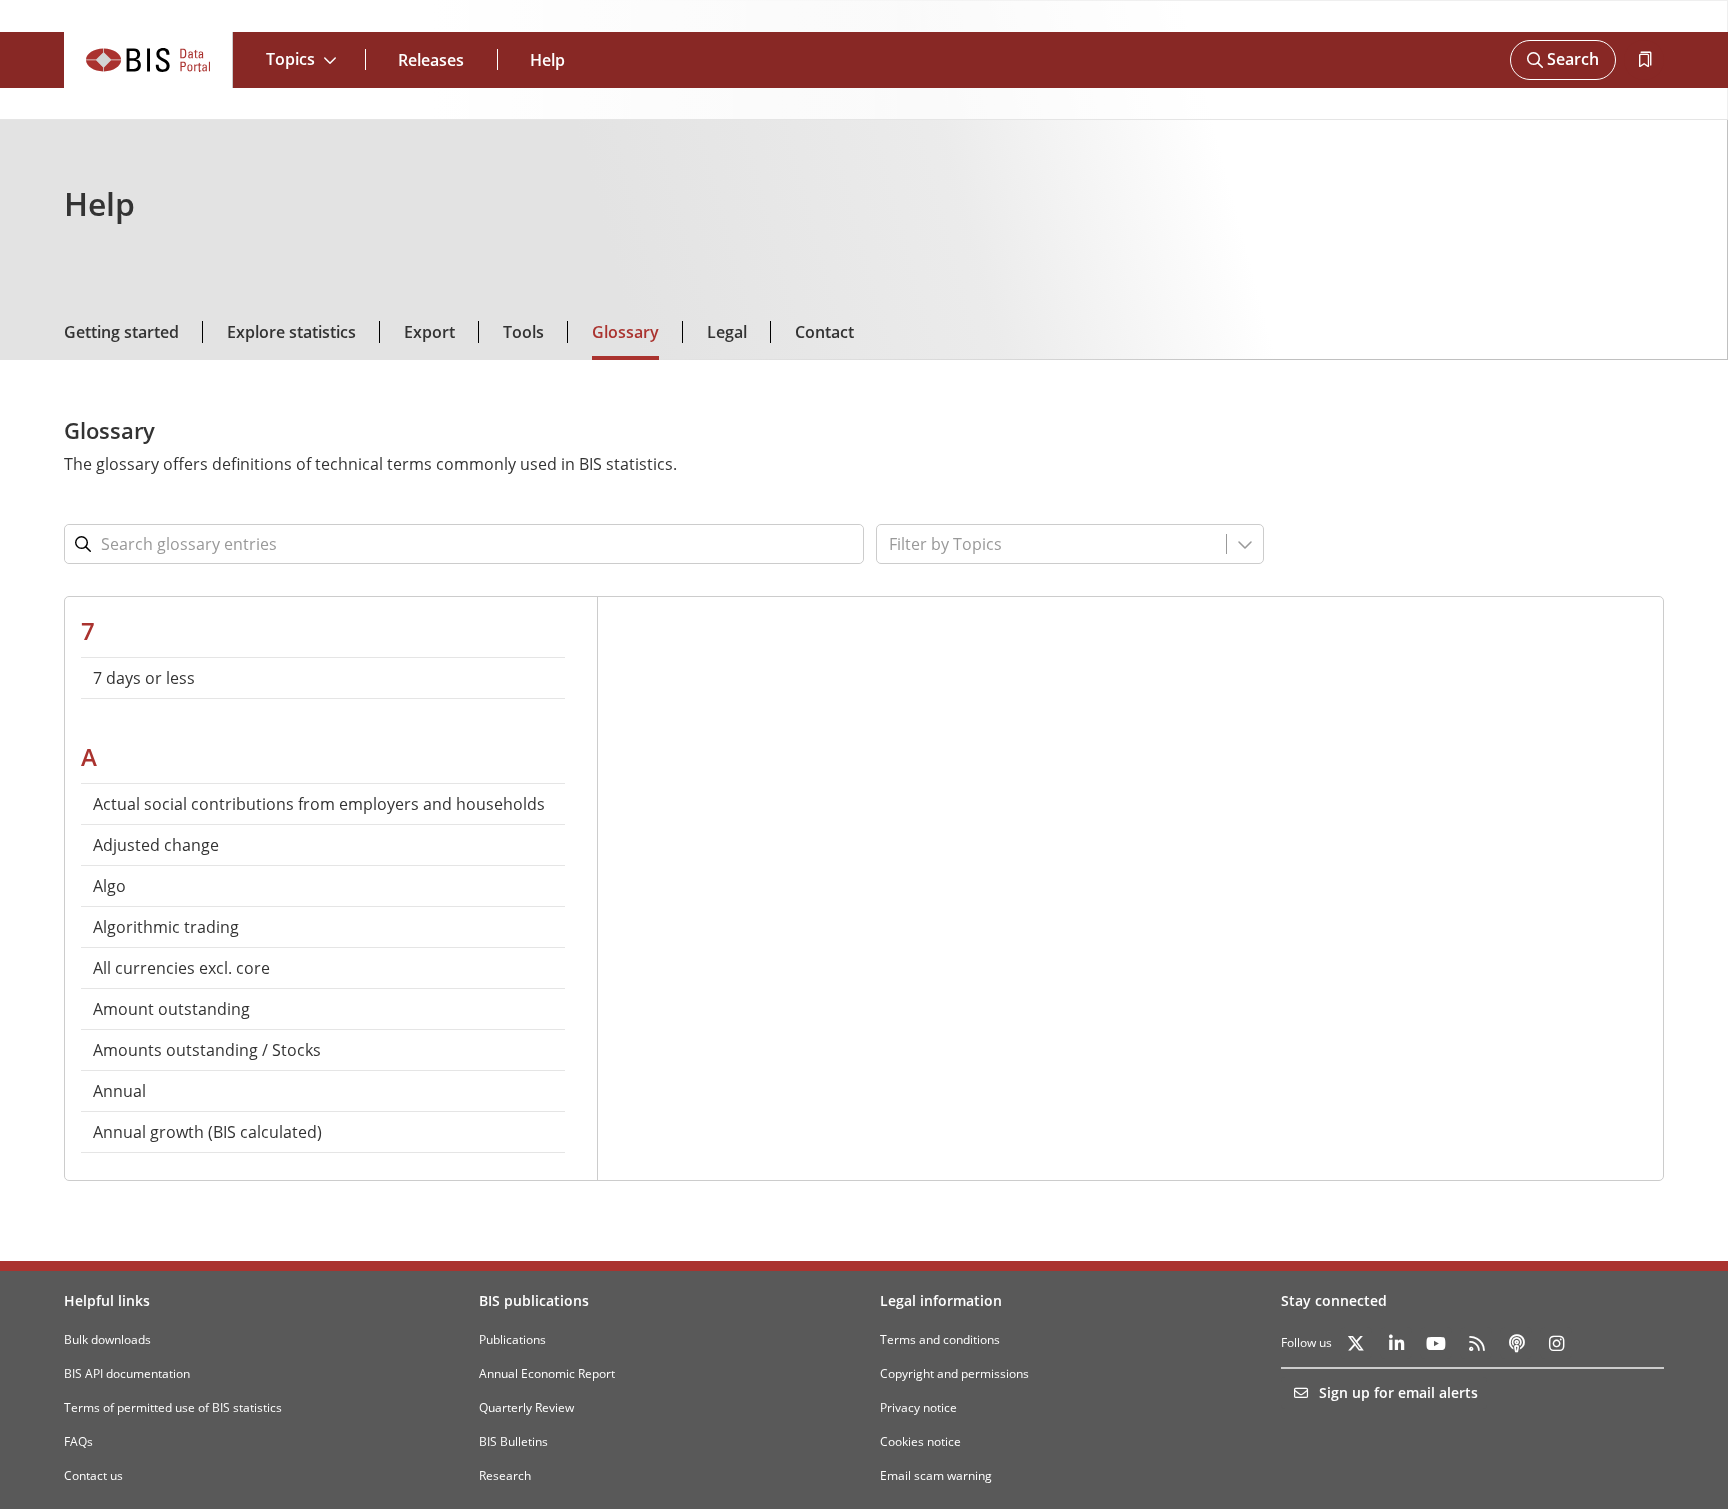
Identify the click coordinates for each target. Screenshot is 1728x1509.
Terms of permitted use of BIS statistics (173, 1407)
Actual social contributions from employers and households (319, 804)
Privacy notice (918, 1407)
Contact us (93, 1475)
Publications (512, 1339)
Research (505, 1475)
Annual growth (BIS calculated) (207, 1132)
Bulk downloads (107, 1339)
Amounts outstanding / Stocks (207, 1050)
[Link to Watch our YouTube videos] (1436, 1343)
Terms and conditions (940, 1339)
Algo (109, 886)
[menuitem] (323, 678)
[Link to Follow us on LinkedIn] (1396, 1343)
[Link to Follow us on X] (1356, 1343)
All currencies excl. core (181, 968)
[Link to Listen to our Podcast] (1516, 1343)
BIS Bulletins (513, 1441)
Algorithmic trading (166, 927)
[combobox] (1006, 544)
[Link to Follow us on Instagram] (1556, 1343)
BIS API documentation (127, 1373)
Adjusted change (156, 845)
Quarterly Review (526, 1407)
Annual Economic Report (547, 1373)
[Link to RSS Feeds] (1476, 1343)
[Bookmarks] (1644, 60)
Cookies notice (920, 1441)
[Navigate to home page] (148, 60)
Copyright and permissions (954, 1373)
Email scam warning (936, 1475)
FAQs (78, 1441)
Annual (119, 1091)
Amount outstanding (171, 1009)
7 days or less (144, 678)
